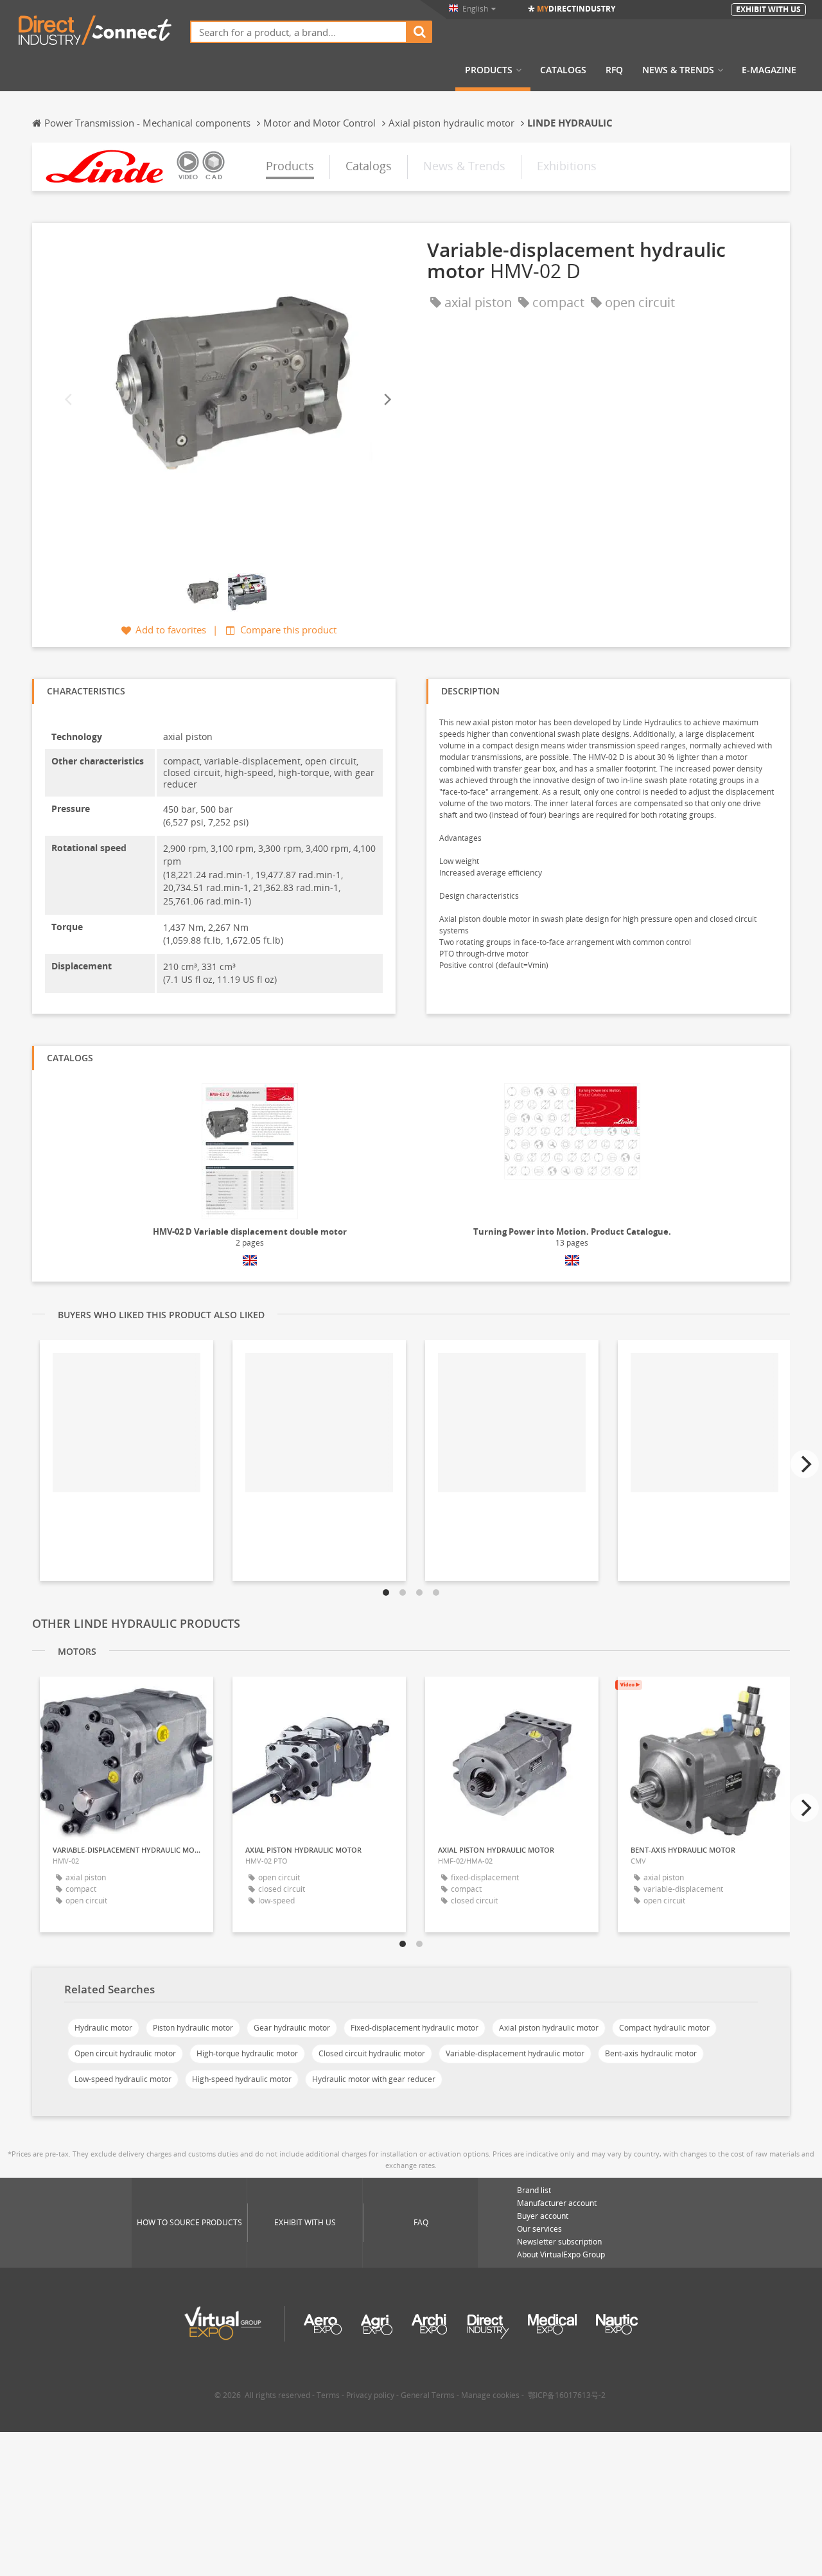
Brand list (534, 2190)
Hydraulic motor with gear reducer (374, 2079)
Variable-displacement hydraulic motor (515, 2053)
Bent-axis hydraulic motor (651, 2053)
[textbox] (299, 32)
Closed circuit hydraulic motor (372, 2053)
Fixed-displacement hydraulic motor (415, 2028)
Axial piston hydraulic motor (549, 2028)
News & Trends (678, 70)
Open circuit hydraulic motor (125, 2053)
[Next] (387, 400)
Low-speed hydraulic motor (123, 2079)
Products (489, 70)
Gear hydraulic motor (292, 2028)
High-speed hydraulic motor (242, 2079)
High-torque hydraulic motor (247, 2053)
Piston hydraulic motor (193, 2028)
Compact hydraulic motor (664, 2028)
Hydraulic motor (103, 2028)
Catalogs (563, 70)
